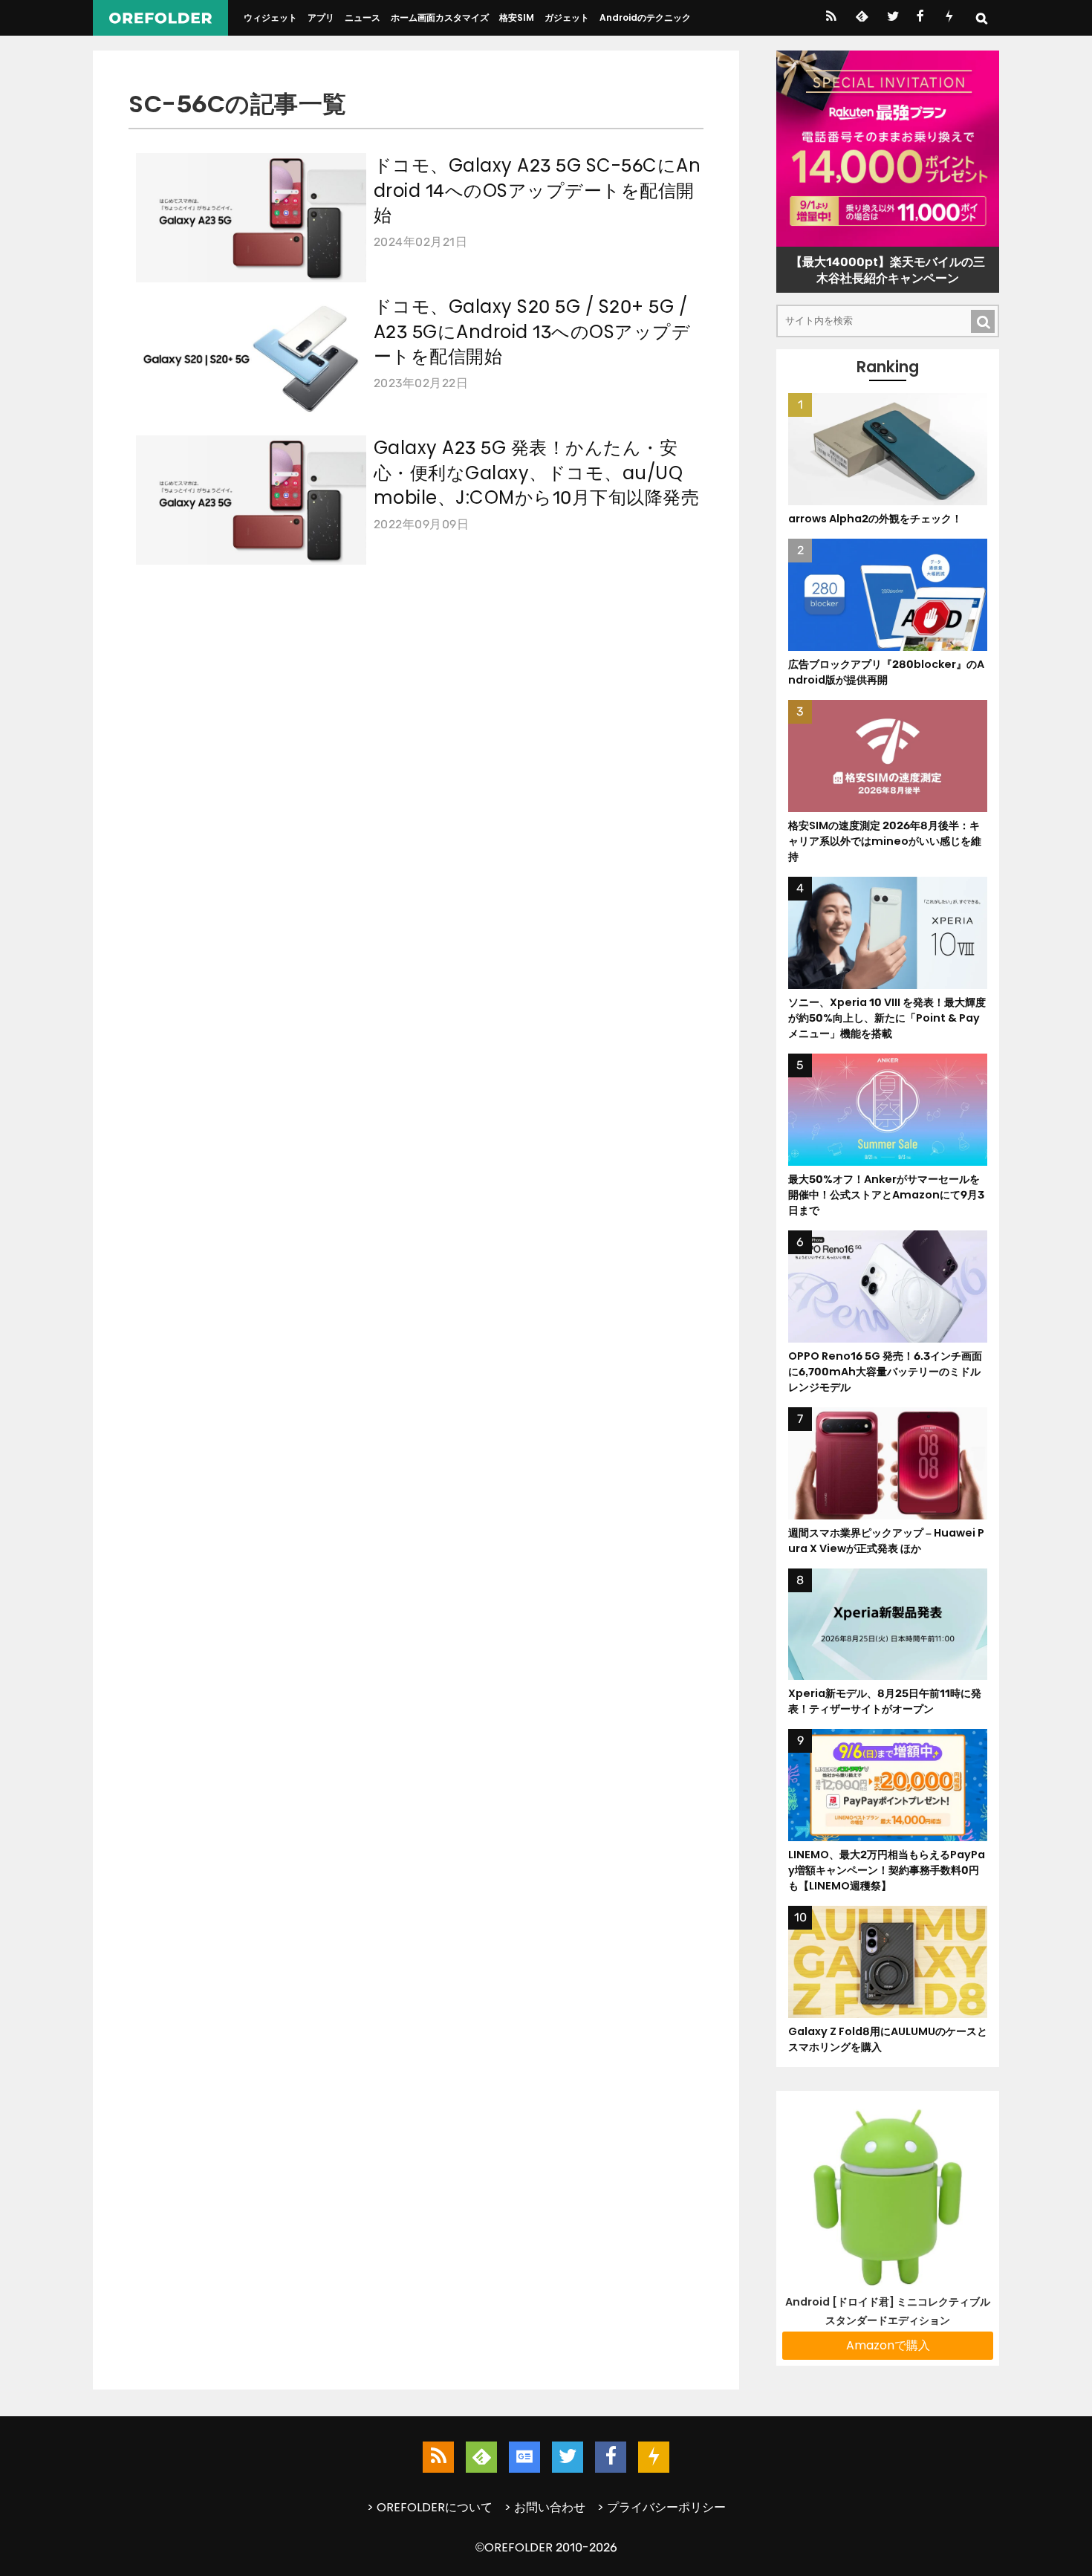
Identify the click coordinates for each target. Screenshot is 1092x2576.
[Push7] (949, 18)
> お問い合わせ (545, 2507)
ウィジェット (270, 17)
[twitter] (892, 18)
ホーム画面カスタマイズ (440, 17)
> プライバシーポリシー (662, 2507)
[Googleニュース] (524, 2457)
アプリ (321, 17)
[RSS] (831, 18)
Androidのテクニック (645, 17)
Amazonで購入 (888, 2345)
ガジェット (567, 17)
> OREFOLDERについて (430, 2507)
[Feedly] (861, 18)
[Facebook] (920, 18)
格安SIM (517, 17)
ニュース (363, 17)
